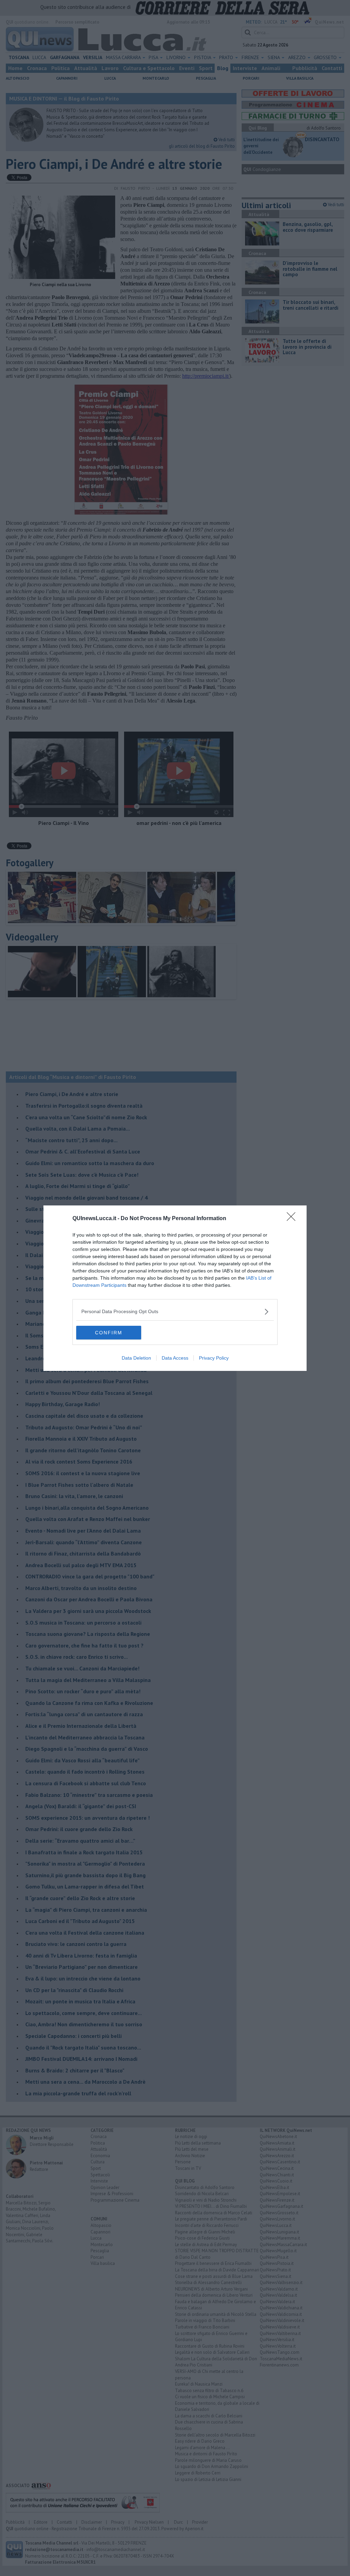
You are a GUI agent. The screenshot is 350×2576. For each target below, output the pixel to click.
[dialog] (175, 1288)
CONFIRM (109, 1333)
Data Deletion (136, 1358)
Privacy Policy (214, 1358)
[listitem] (175, 1312)
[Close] (293, 1219)
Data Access (175, 1358)
